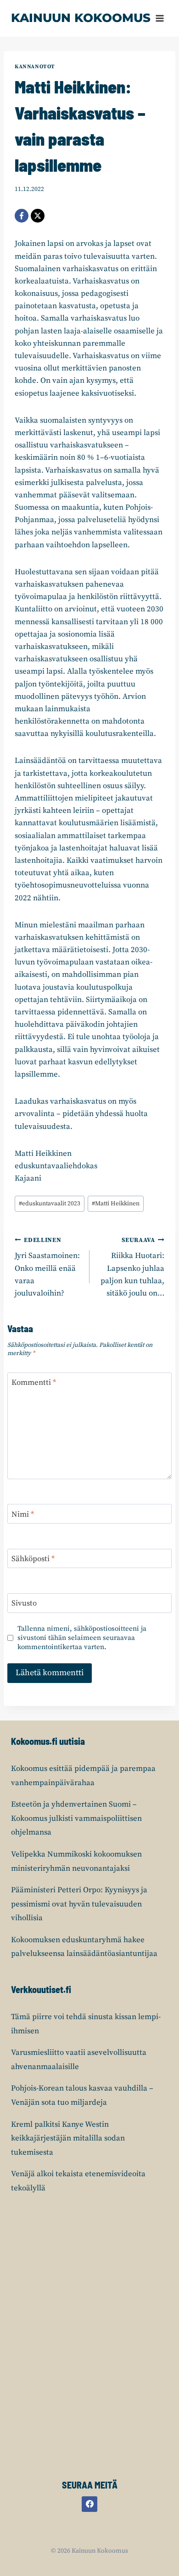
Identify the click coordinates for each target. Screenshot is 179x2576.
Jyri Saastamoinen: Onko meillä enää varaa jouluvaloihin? (47, 1267)
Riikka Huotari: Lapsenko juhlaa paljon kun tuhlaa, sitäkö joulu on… (132, 1267)
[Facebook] (22, 216)
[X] (38, 216)
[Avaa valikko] (159, 18)
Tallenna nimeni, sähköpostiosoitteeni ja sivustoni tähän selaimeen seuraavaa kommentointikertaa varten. (82, 1638)
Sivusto (24, 1603)
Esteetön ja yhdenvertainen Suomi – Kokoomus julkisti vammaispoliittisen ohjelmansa (76, 1818)
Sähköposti (33, 1559)
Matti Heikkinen (116, 1204)
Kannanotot (35, 67)
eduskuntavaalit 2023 (50, 1204)
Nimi (23, 1514)
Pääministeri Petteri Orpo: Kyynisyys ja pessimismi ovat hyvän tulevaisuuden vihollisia (79, 1904)
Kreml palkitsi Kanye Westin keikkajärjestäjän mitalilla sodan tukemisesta (68, 2138)
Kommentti (34, 1383)
